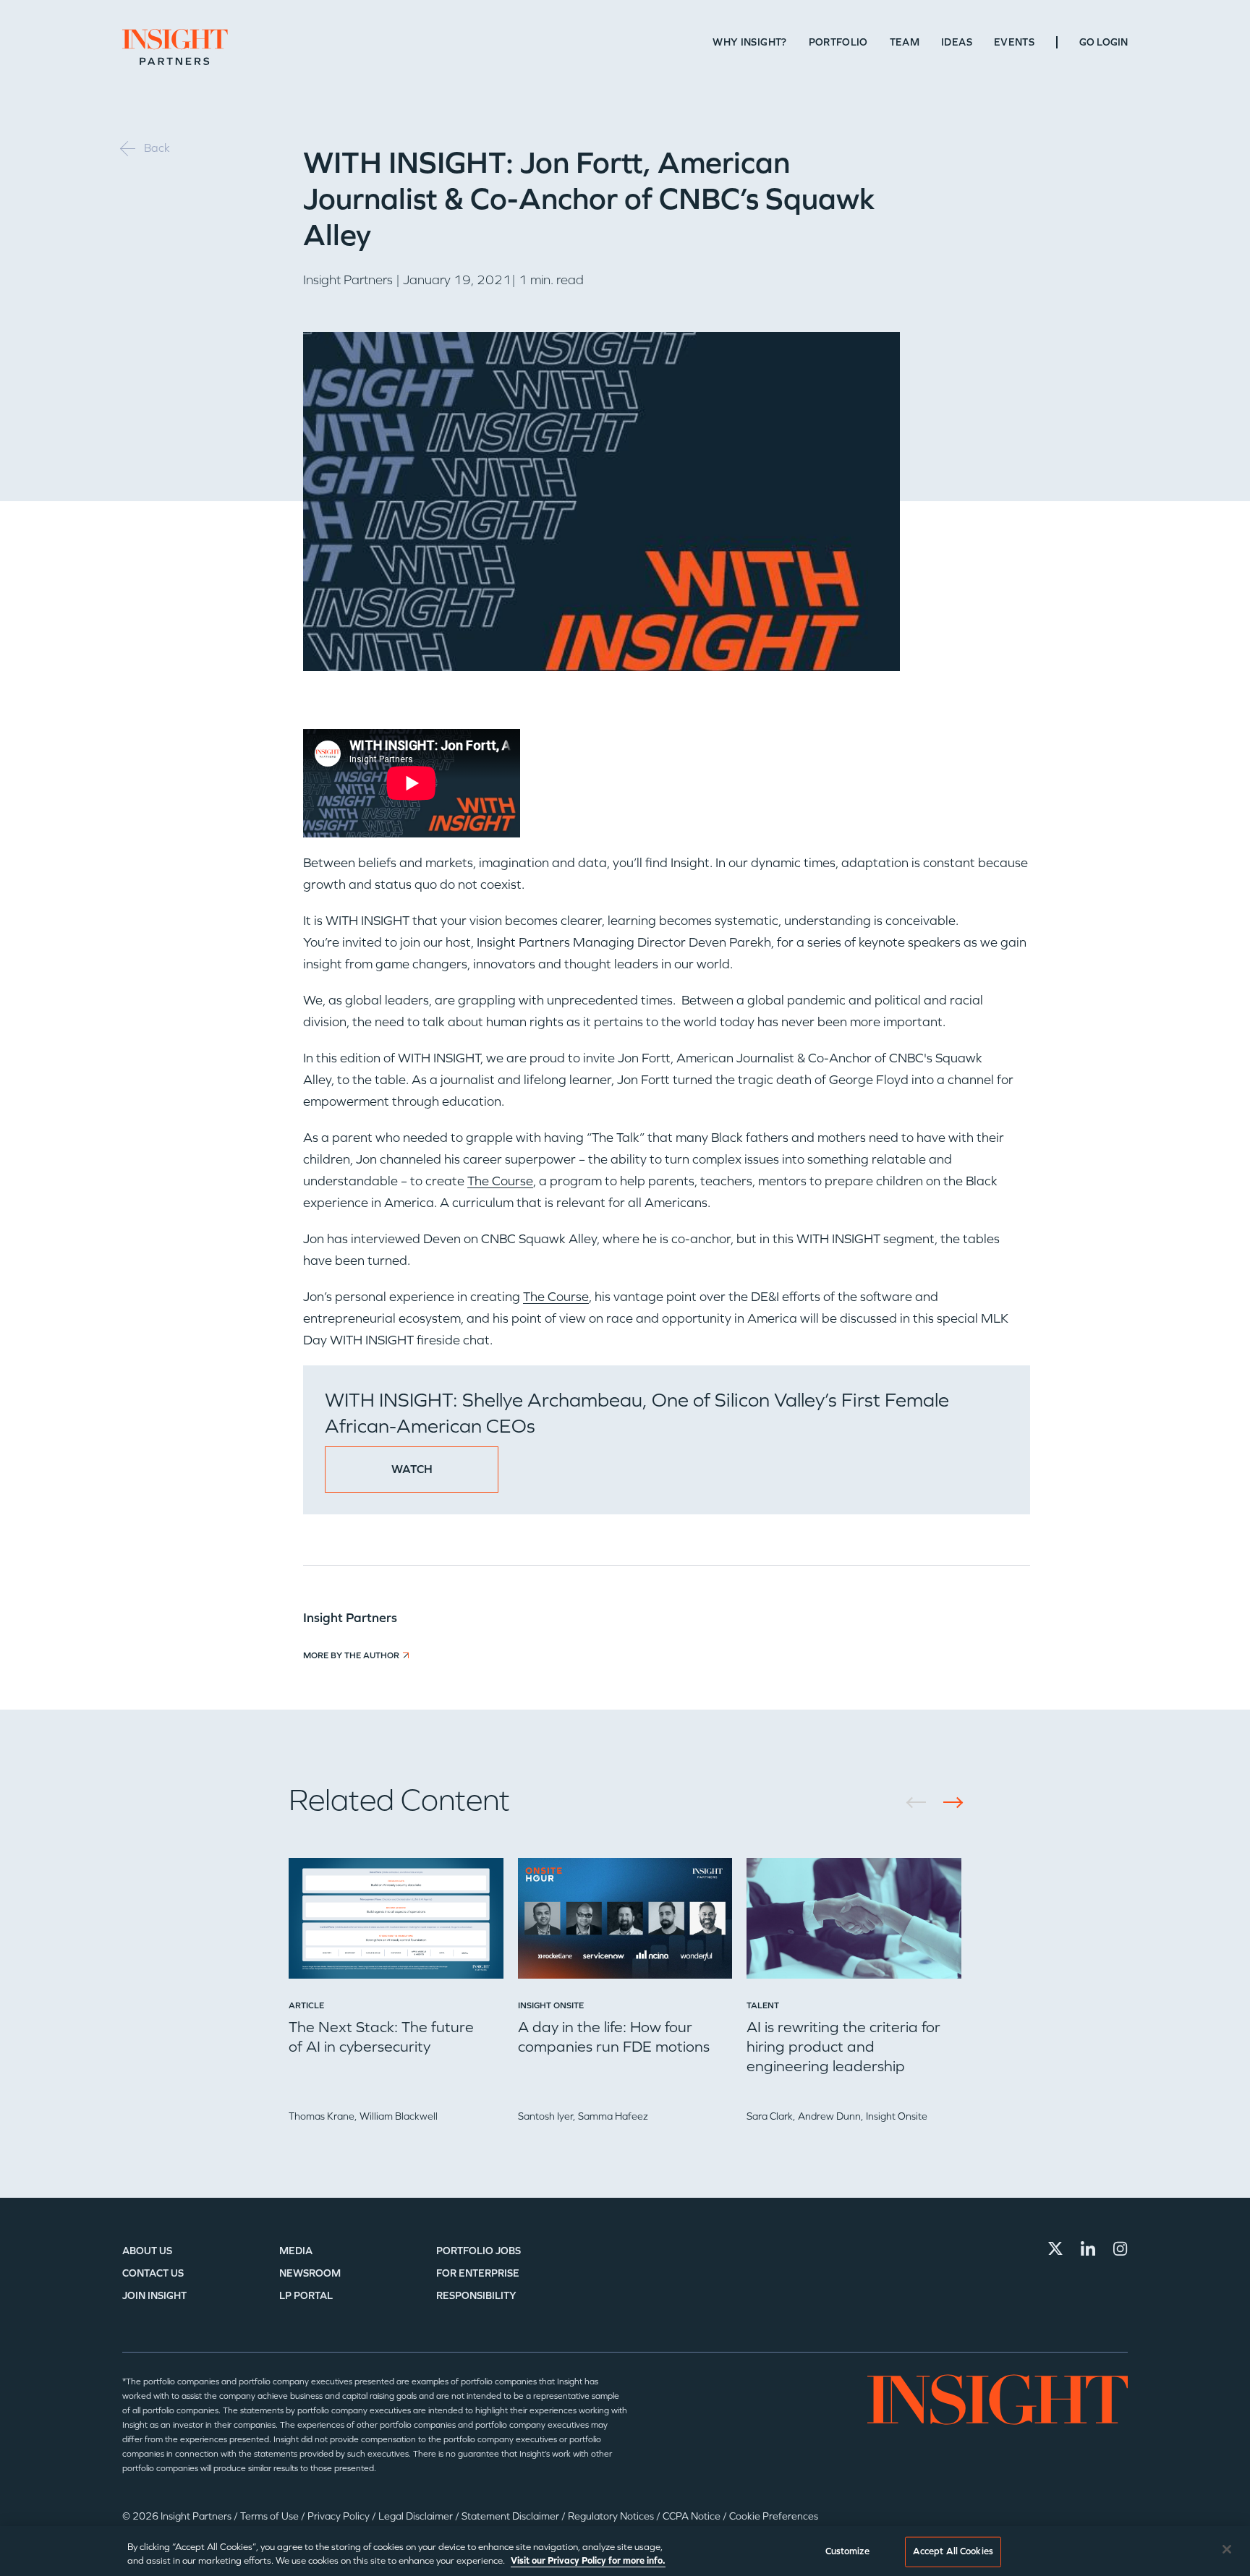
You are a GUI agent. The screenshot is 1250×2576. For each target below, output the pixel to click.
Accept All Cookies (953, 2551)
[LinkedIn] (1088, 2248)
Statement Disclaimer (511, 2516)
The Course (500, 1181)
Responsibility (476, 2296)
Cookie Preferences (774, 2516)
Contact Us (153, 2273)
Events (1014, 42)
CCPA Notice (693, 2516)
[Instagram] (1121, 2248)
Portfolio (838, 42)
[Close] (1227, 2549)
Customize (847, 2551)
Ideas (957, 42)
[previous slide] (921, 1803)
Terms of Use (271, 2516)
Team (905, 42)
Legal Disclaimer (417, 2516)
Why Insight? (749, 42)
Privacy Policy (340, 2516)
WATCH (412, 1469)
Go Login (1104, 42)
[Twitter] (1055, 2248)
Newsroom (310, 2273)
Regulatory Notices (612, 2516)
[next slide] (948, 1803)
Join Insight (154, 2296)
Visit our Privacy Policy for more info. (588, 2561)
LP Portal (306, 2296)
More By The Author (351, 1655)
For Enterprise (478, 2273)
